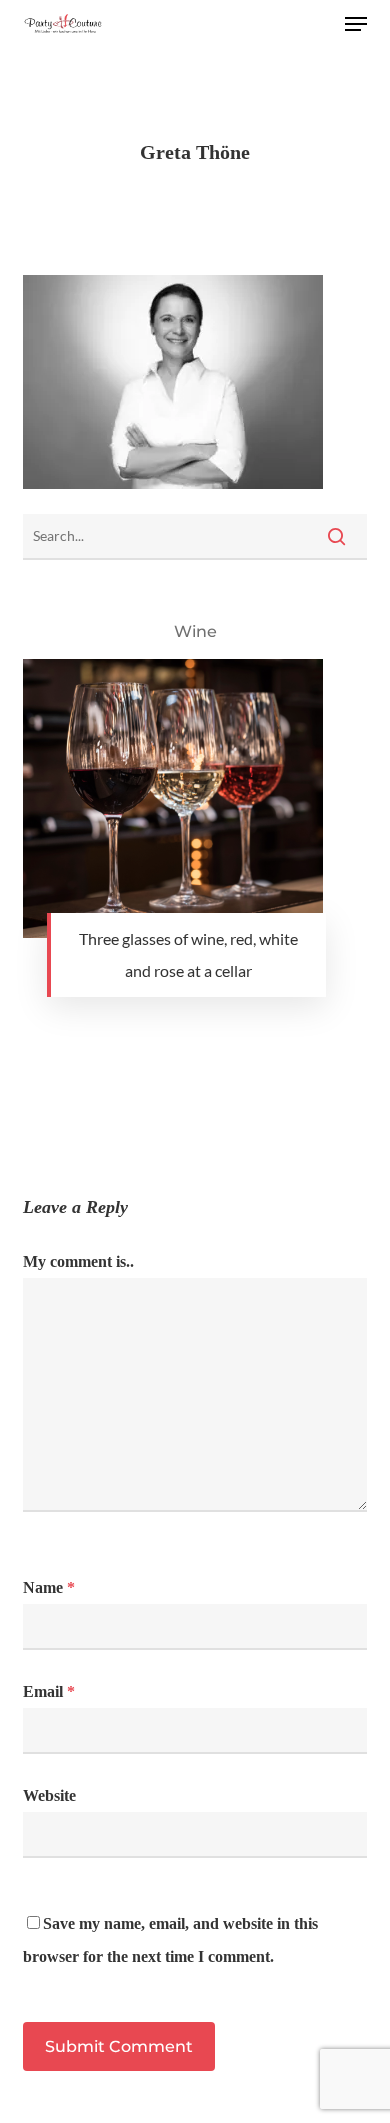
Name (49, 1587)
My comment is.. (78, 1261)
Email (49, 1691)
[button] (356, 24)
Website (49, 1795)
